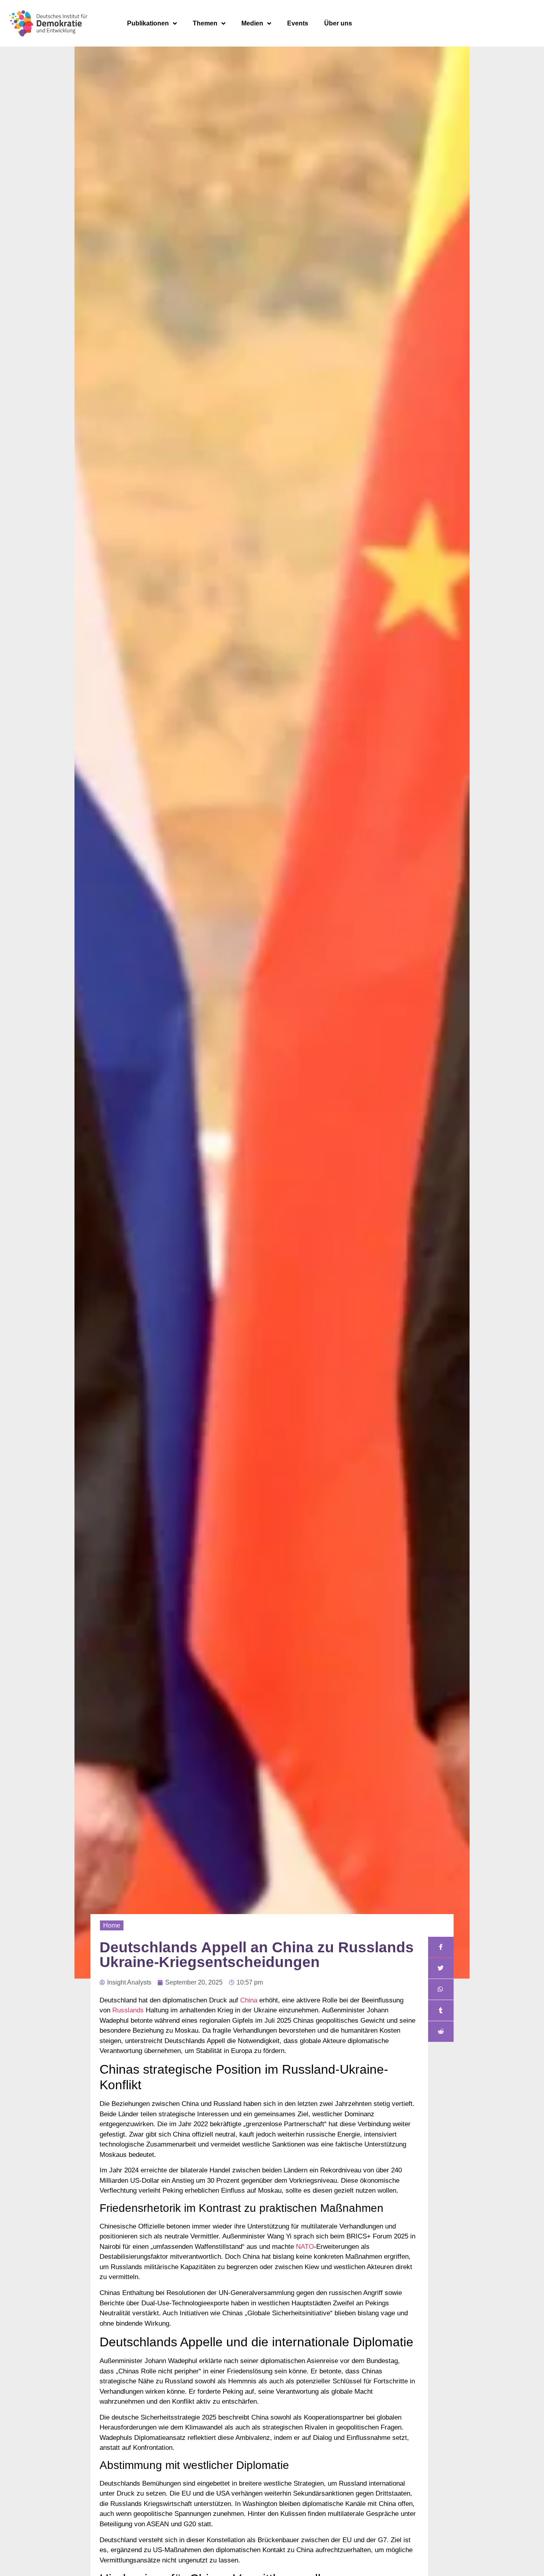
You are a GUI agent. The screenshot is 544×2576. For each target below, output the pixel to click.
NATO (305, 2247)
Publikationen (148, 23)
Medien (252, 23)
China (249, 2000)
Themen (205, 23)
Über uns (338, 23)
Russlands (128, 2010)
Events (298, 23)
